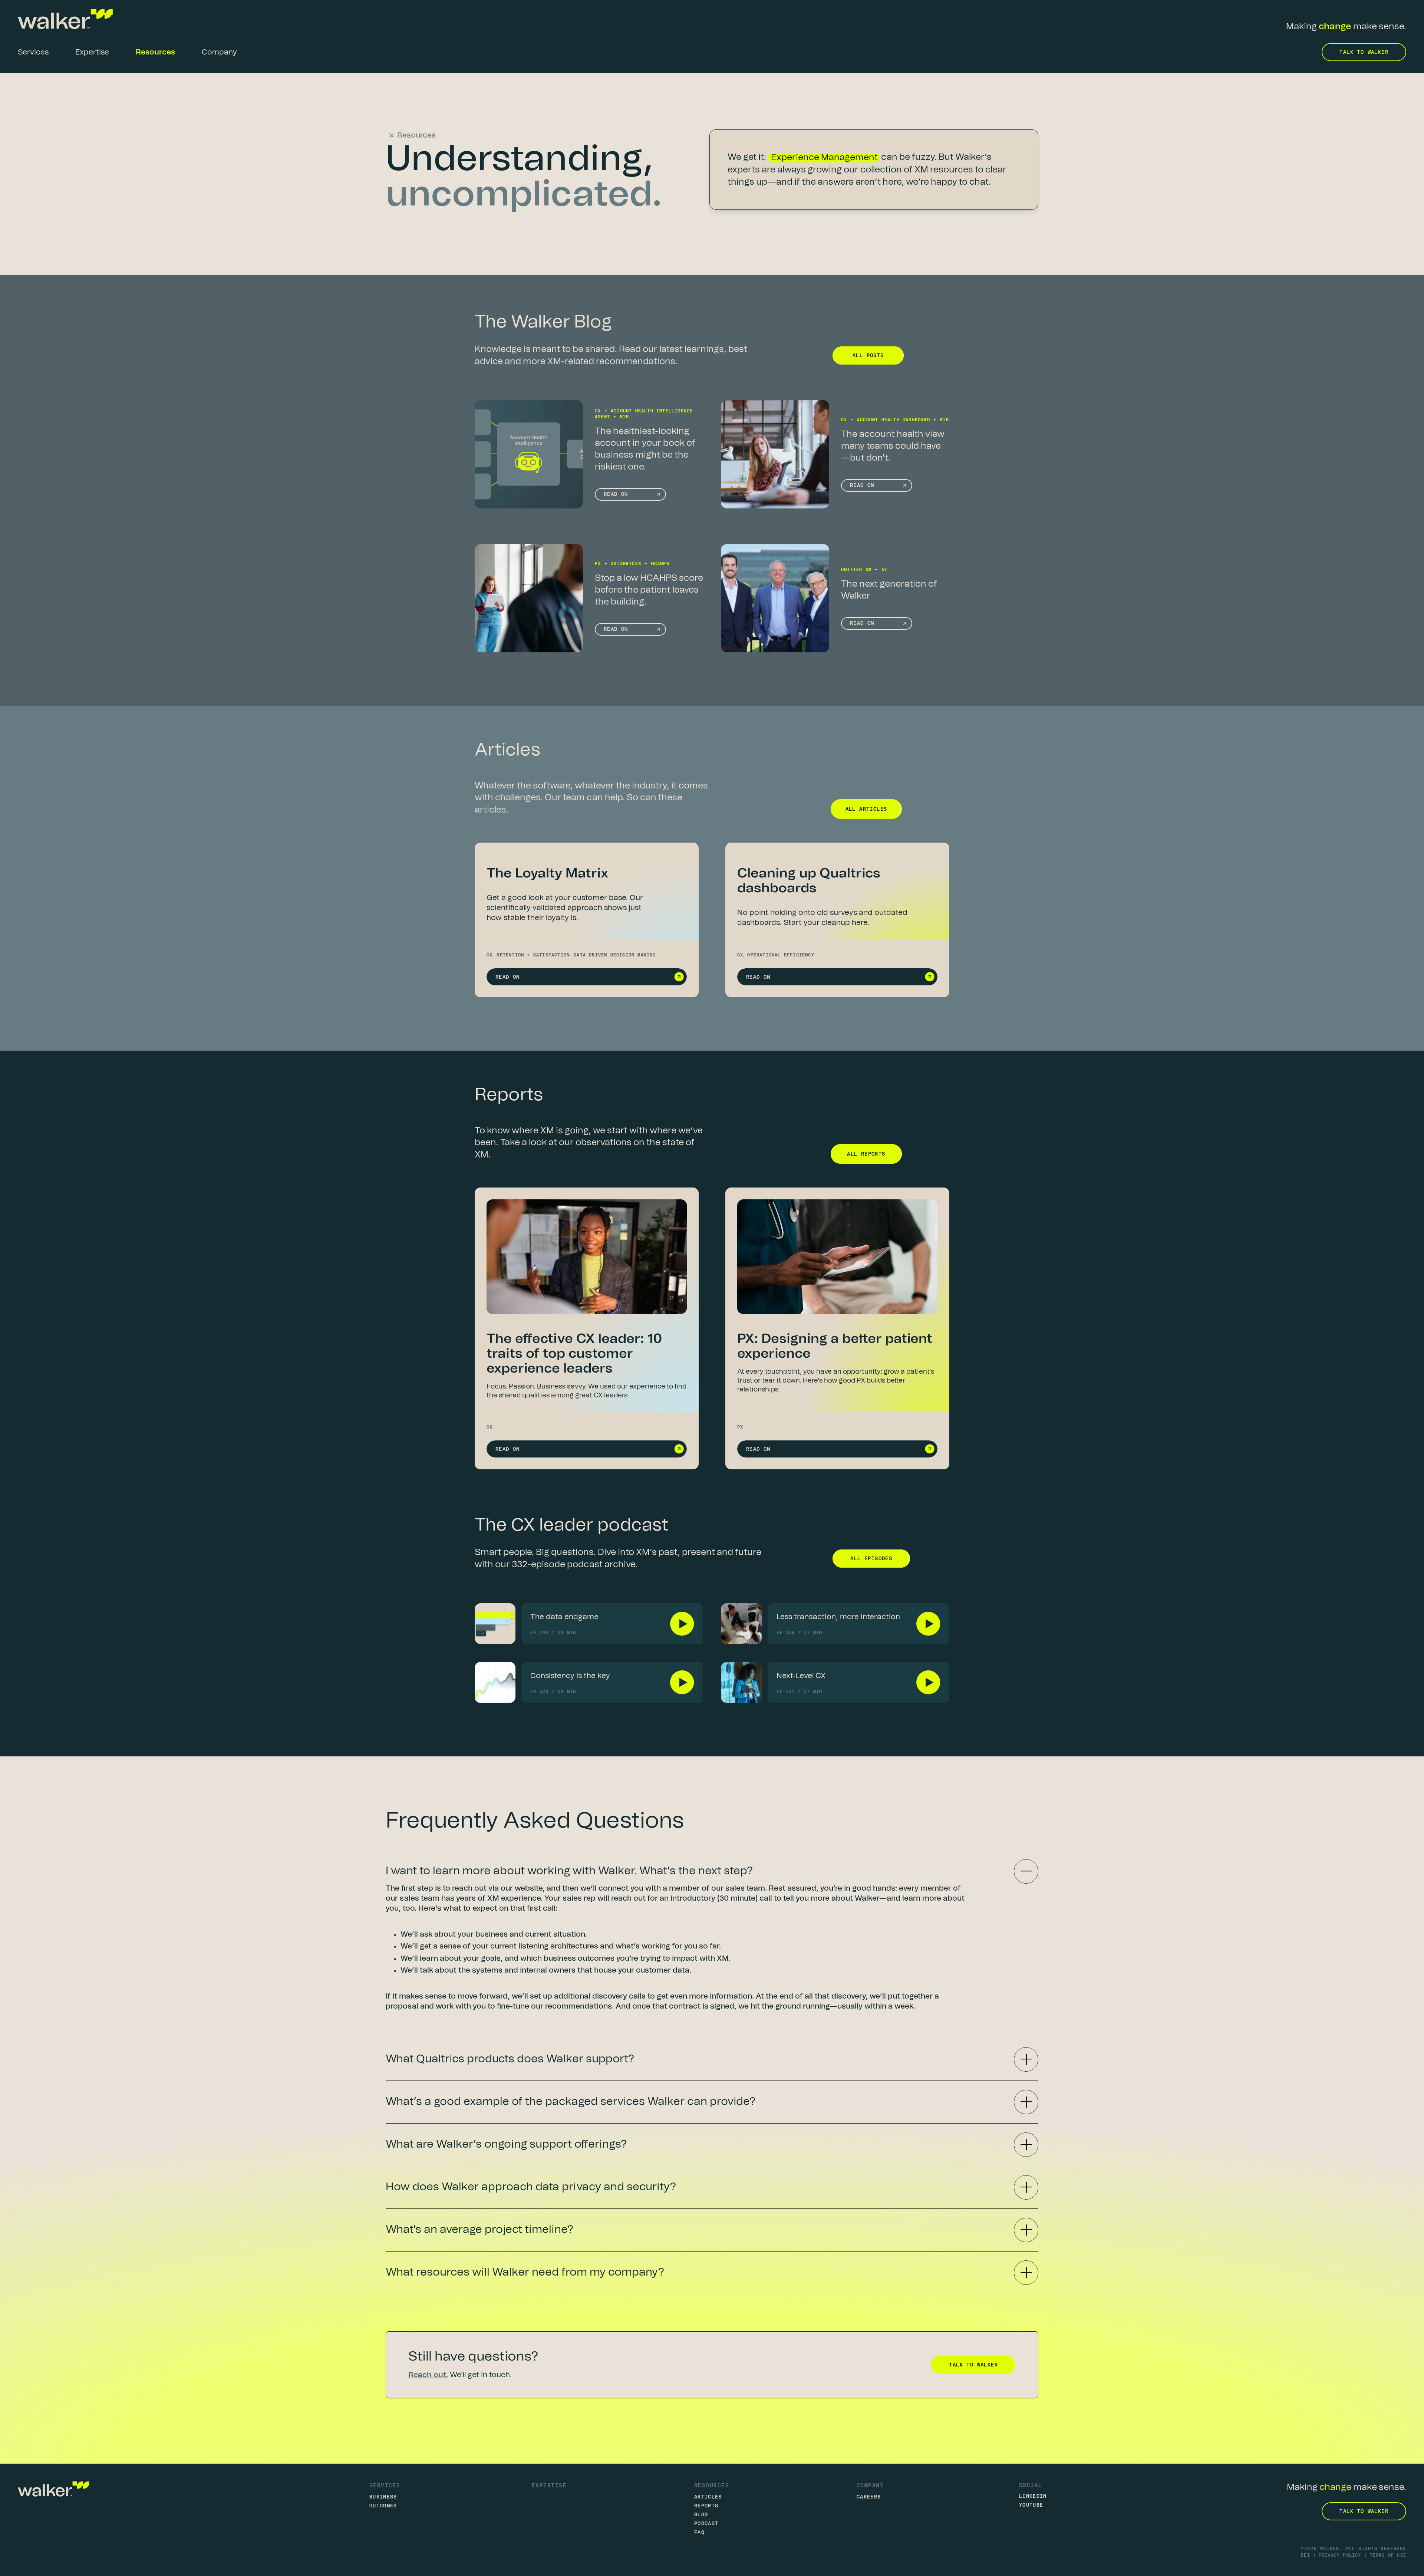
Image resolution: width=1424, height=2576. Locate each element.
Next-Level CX (801, 1676)
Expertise (549, 2485)
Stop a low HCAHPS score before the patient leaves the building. (649, 590)
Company (870, 2485)
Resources (712, 2485)
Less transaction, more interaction (838, 1617)
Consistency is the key (570, 1676)
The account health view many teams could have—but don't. (893, 446)
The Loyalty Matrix (547, 873)
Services (385, 2485)
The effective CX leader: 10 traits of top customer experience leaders (574, 1354)
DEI (1306, 2555)
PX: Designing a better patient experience (835, 1346)
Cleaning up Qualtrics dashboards (809, 881)
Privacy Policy (1340, 2555)
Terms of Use (1388, 2555)
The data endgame (564, 1617)
